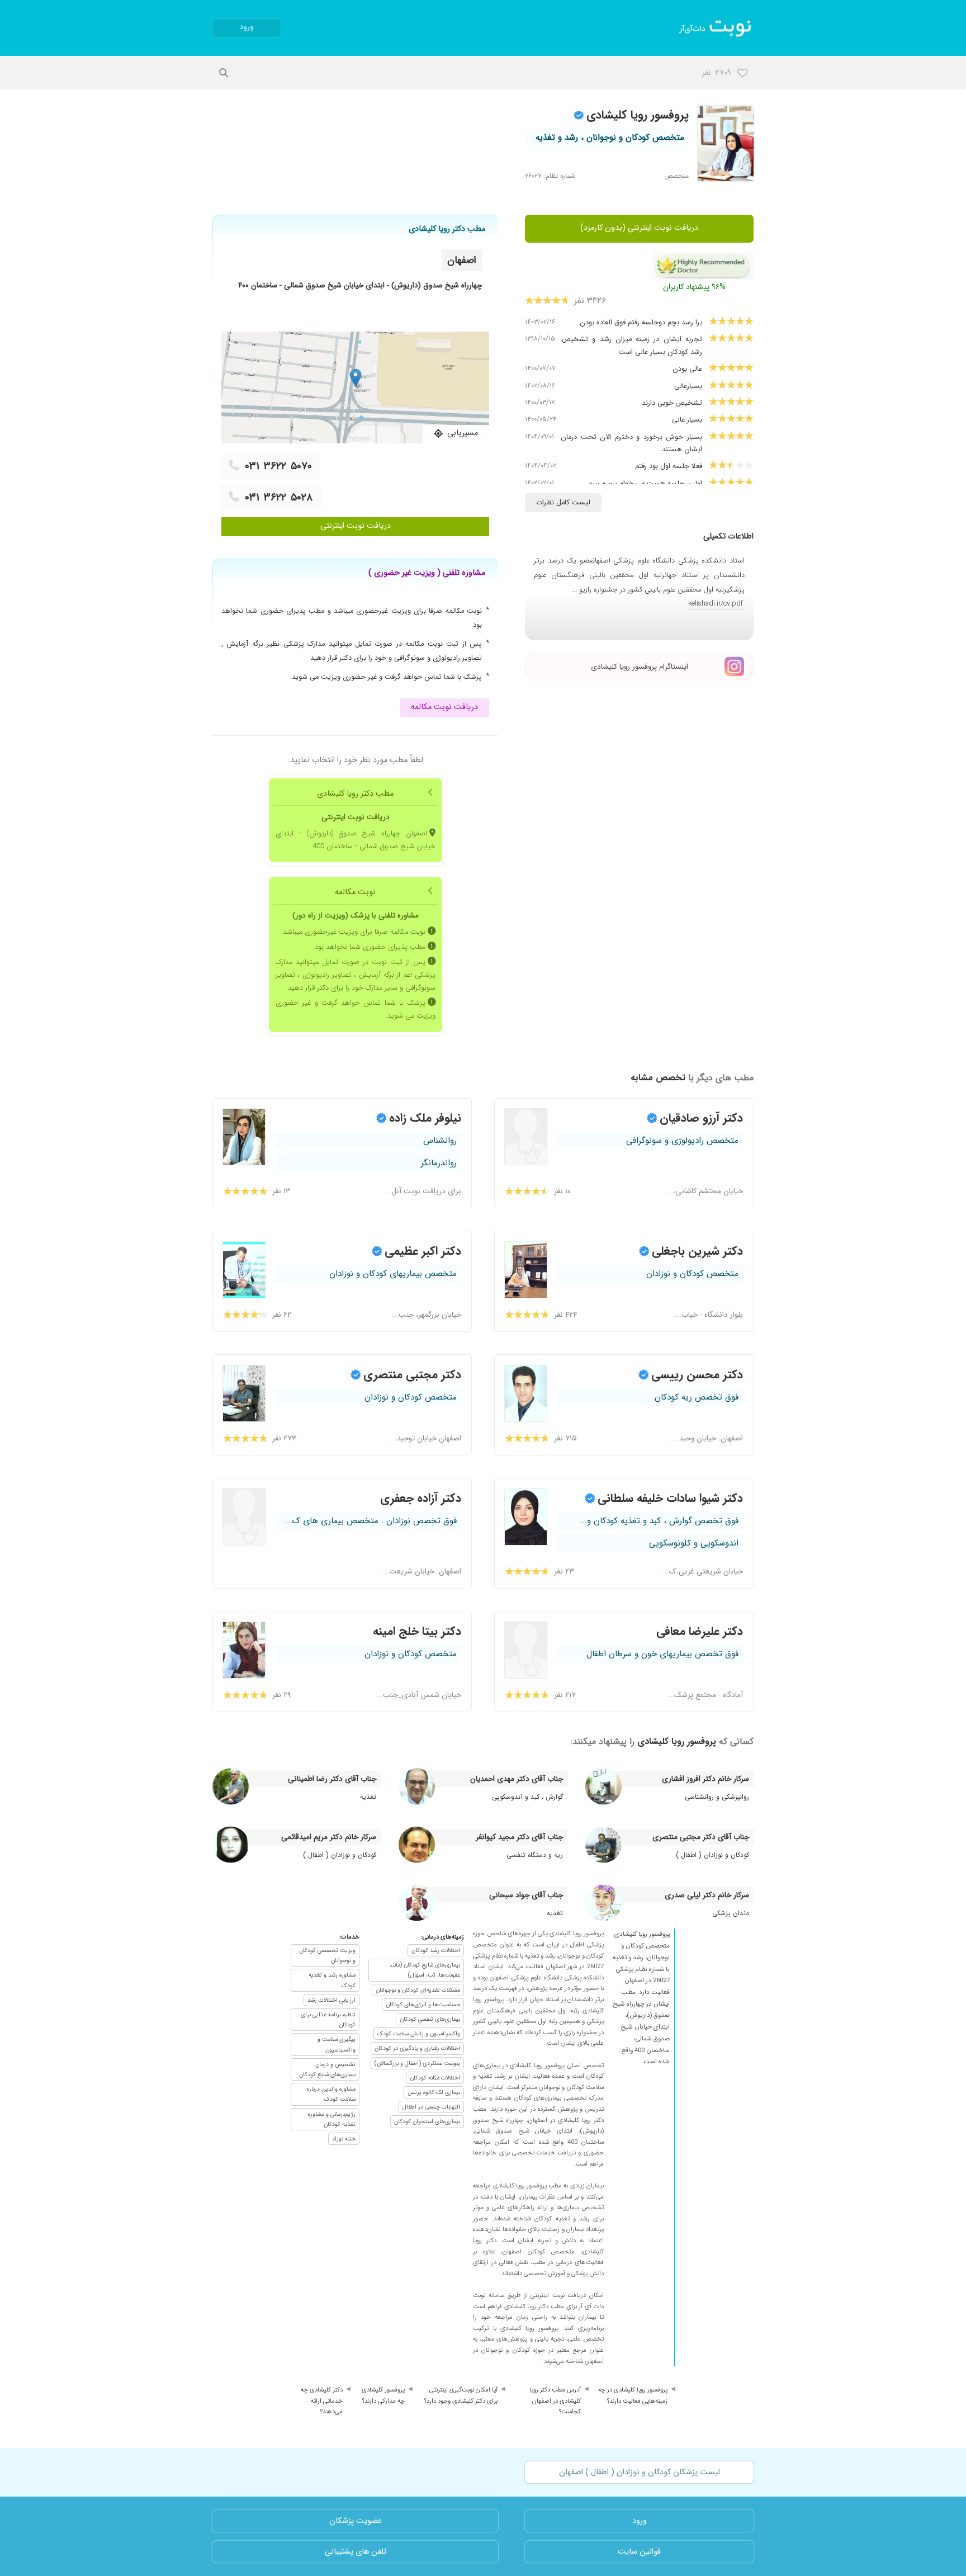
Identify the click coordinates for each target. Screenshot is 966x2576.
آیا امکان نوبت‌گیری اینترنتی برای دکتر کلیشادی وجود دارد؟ (461, 2395)
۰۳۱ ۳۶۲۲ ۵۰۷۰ (278, 466)
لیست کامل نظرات (563, 503)
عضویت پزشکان (356, 2521)
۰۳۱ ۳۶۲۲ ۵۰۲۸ (279, 498)
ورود (247, 27)
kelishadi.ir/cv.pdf (716, 604)
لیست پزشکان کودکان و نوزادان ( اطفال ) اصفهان (640, 2472)
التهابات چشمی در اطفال (431, 2107)
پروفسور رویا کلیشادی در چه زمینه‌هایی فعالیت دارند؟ (633, 2395)
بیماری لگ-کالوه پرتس (434, 2092)
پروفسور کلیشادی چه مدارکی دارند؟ (383, 2395)
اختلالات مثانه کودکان (435, 2078)
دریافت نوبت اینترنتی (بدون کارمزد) (639, 228)
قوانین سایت (639, 2552)
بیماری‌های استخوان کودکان (427, 2121)
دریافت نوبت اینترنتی (356, 526)
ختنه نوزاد (344, 2139)
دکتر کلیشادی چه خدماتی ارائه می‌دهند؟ (322, 2401)
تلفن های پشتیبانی (356, 2552)
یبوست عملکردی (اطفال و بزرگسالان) (417, 2063)
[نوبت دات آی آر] (716, 28)
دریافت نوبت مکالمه (444, 707)
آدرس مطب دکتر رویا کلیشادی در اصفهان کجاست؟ (555, 2401)
